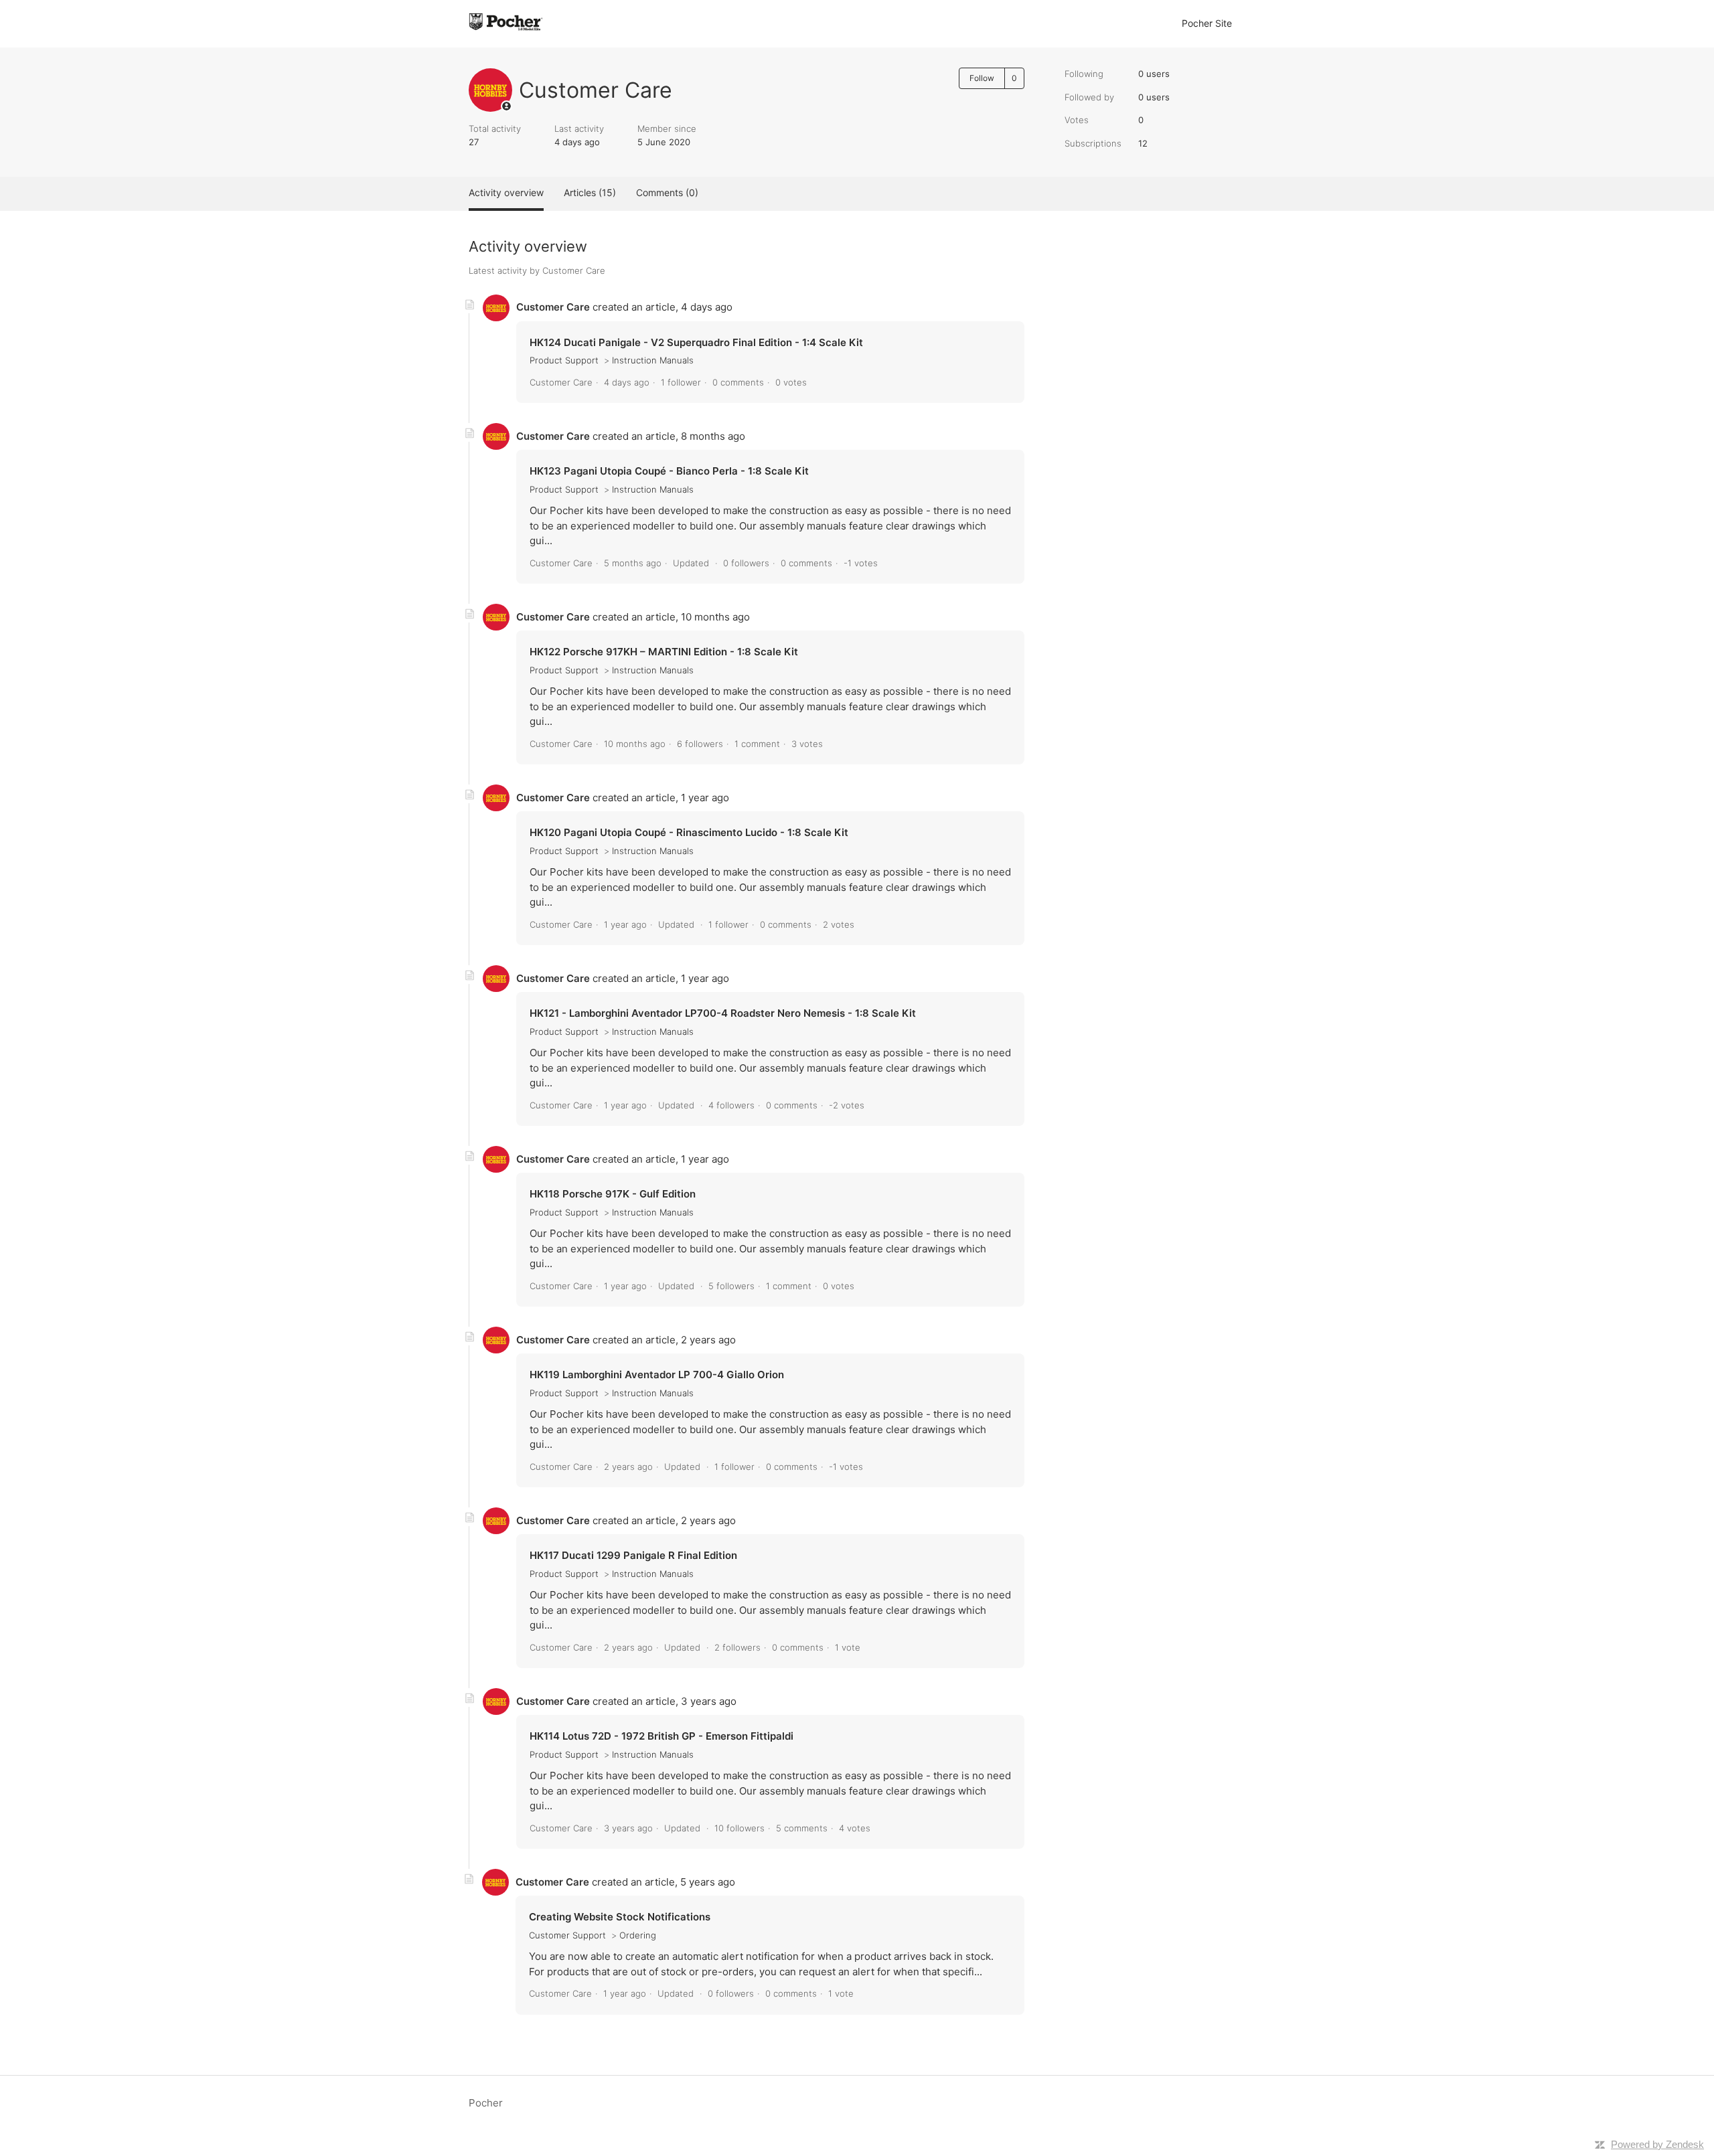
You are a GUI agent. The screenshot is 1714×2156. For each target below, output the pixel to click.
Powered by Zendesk (1657, 2144)
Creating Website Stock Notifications (620, 1917)
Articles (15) (590, 192)
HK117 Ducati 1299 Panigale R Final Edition (633, 1555)
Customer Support (567, 1935)
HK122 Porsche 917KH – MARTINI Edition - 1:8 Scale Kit (664, 652)
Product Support (564, 360)
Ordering (638, 1935)
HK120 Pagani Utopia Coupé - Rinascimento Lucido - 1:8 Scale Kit (689, 832)
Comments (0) (667, 192)
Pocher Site (1207, 23)
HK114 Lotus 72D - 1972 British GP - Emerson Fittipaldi (661, 1736)
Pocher (486, 2103)
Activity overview (506, 192)
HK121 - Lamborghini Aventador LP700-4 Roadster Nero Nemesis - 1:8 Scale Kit (723, 1013)
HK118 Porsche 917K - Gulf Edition (613, 1194)
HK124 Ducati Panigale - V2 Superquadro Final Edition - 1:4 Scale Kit (696, 342)
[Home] (515, 30)
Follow (982, 78)
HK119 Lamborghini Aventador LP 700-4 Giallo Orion (657, 1375)
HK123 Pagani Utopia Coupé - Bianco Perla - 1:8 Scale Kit (669, 471)
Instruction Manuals (653, 360)
